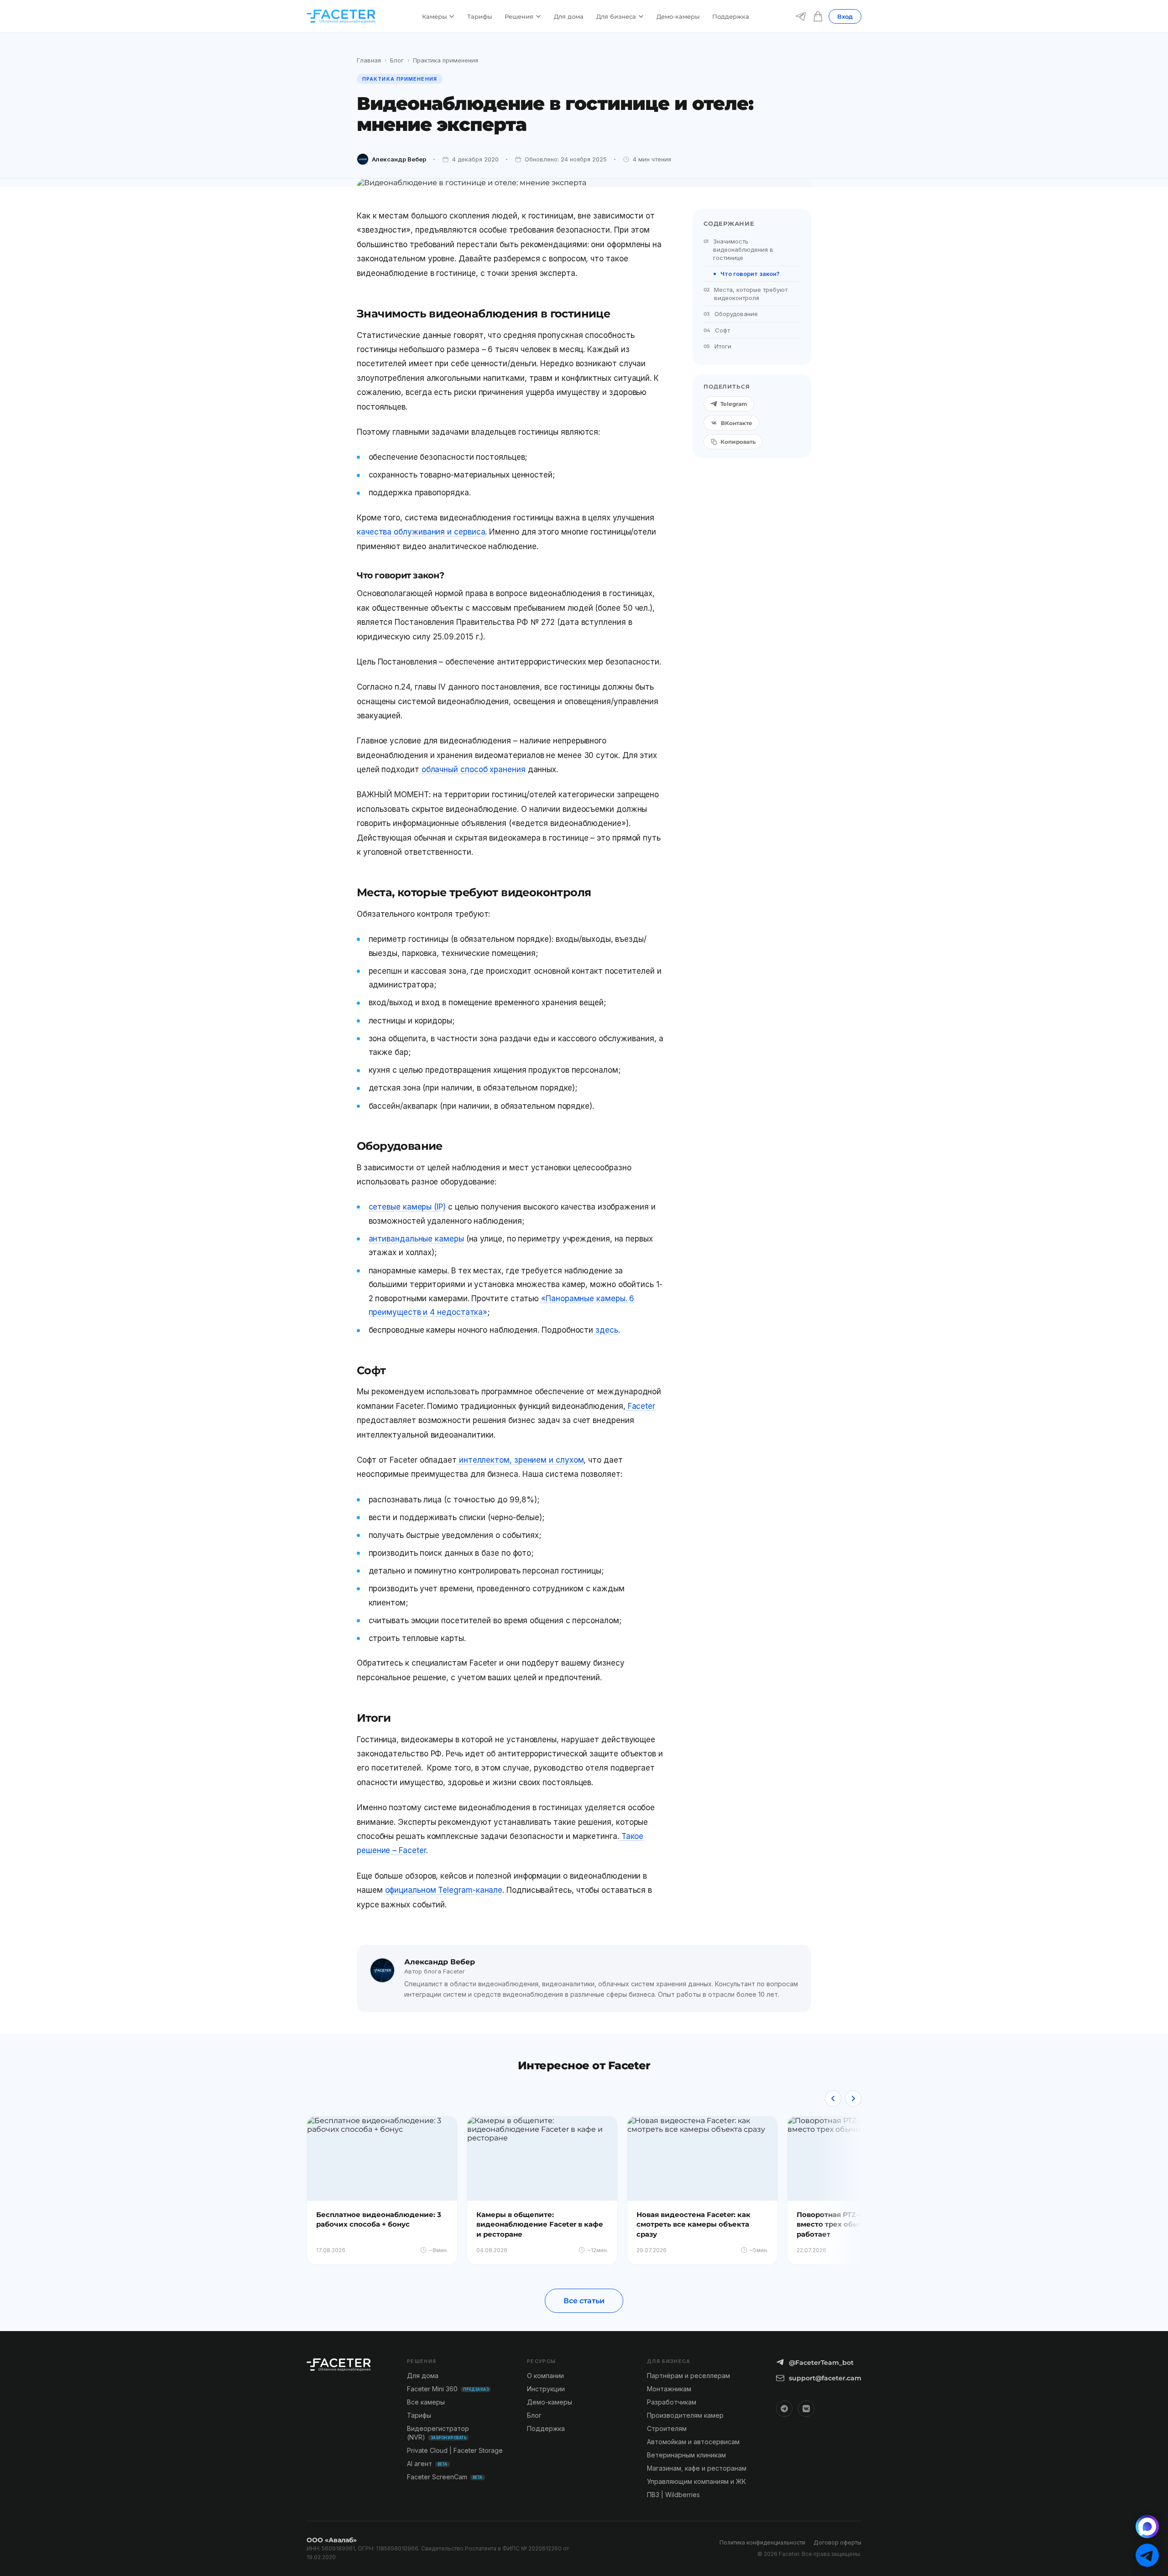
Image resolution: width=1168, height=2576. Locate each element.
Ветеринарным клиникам (686, 2455)
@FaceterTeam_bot (821, 2363)
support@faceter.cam (825, 2378)
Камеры (434, 16)
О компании (545, 2376)
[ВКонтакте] (806, 2409)
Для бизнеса (616, 16)
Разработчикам (672, 2402)
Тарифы (480, 16)
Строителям (667, 2428)
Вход (845, 16)
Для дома (569, 16)
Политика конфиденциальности (762, 2542)
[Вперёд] (853, 2098)
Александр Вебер (399, 159)
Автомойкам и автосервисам (693, 2442)
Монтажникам (669, 2389)
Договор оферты (837, 2542)
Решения (519, 16)
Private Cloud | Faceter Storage (455, 2450)
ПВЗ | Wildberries (673, 2495)
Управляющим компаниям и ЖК (696, 2481)
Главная (369, 60)
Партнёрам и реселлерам (688, 2376)
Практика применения (446, 60)
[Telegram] (801, 16)
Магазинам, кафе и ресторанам (697, 2468)
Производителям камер (685, 2415)
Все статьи (584, 2301)
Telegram (734, 404)
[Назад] (833, 2098)
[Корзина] (818, 16)
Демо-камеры (678, 16)
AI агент (427, 2464)
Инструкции (546, 2389)
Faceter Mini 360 (448, 2389)
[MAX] (1147, 2527)
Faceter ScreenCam (445, 2477)
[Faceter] (341, 16)
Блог (397, 60)
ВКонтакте (737, 423)
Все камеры (426, 2402)
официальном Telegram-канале (444, 1890)
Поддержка (731, 16)
